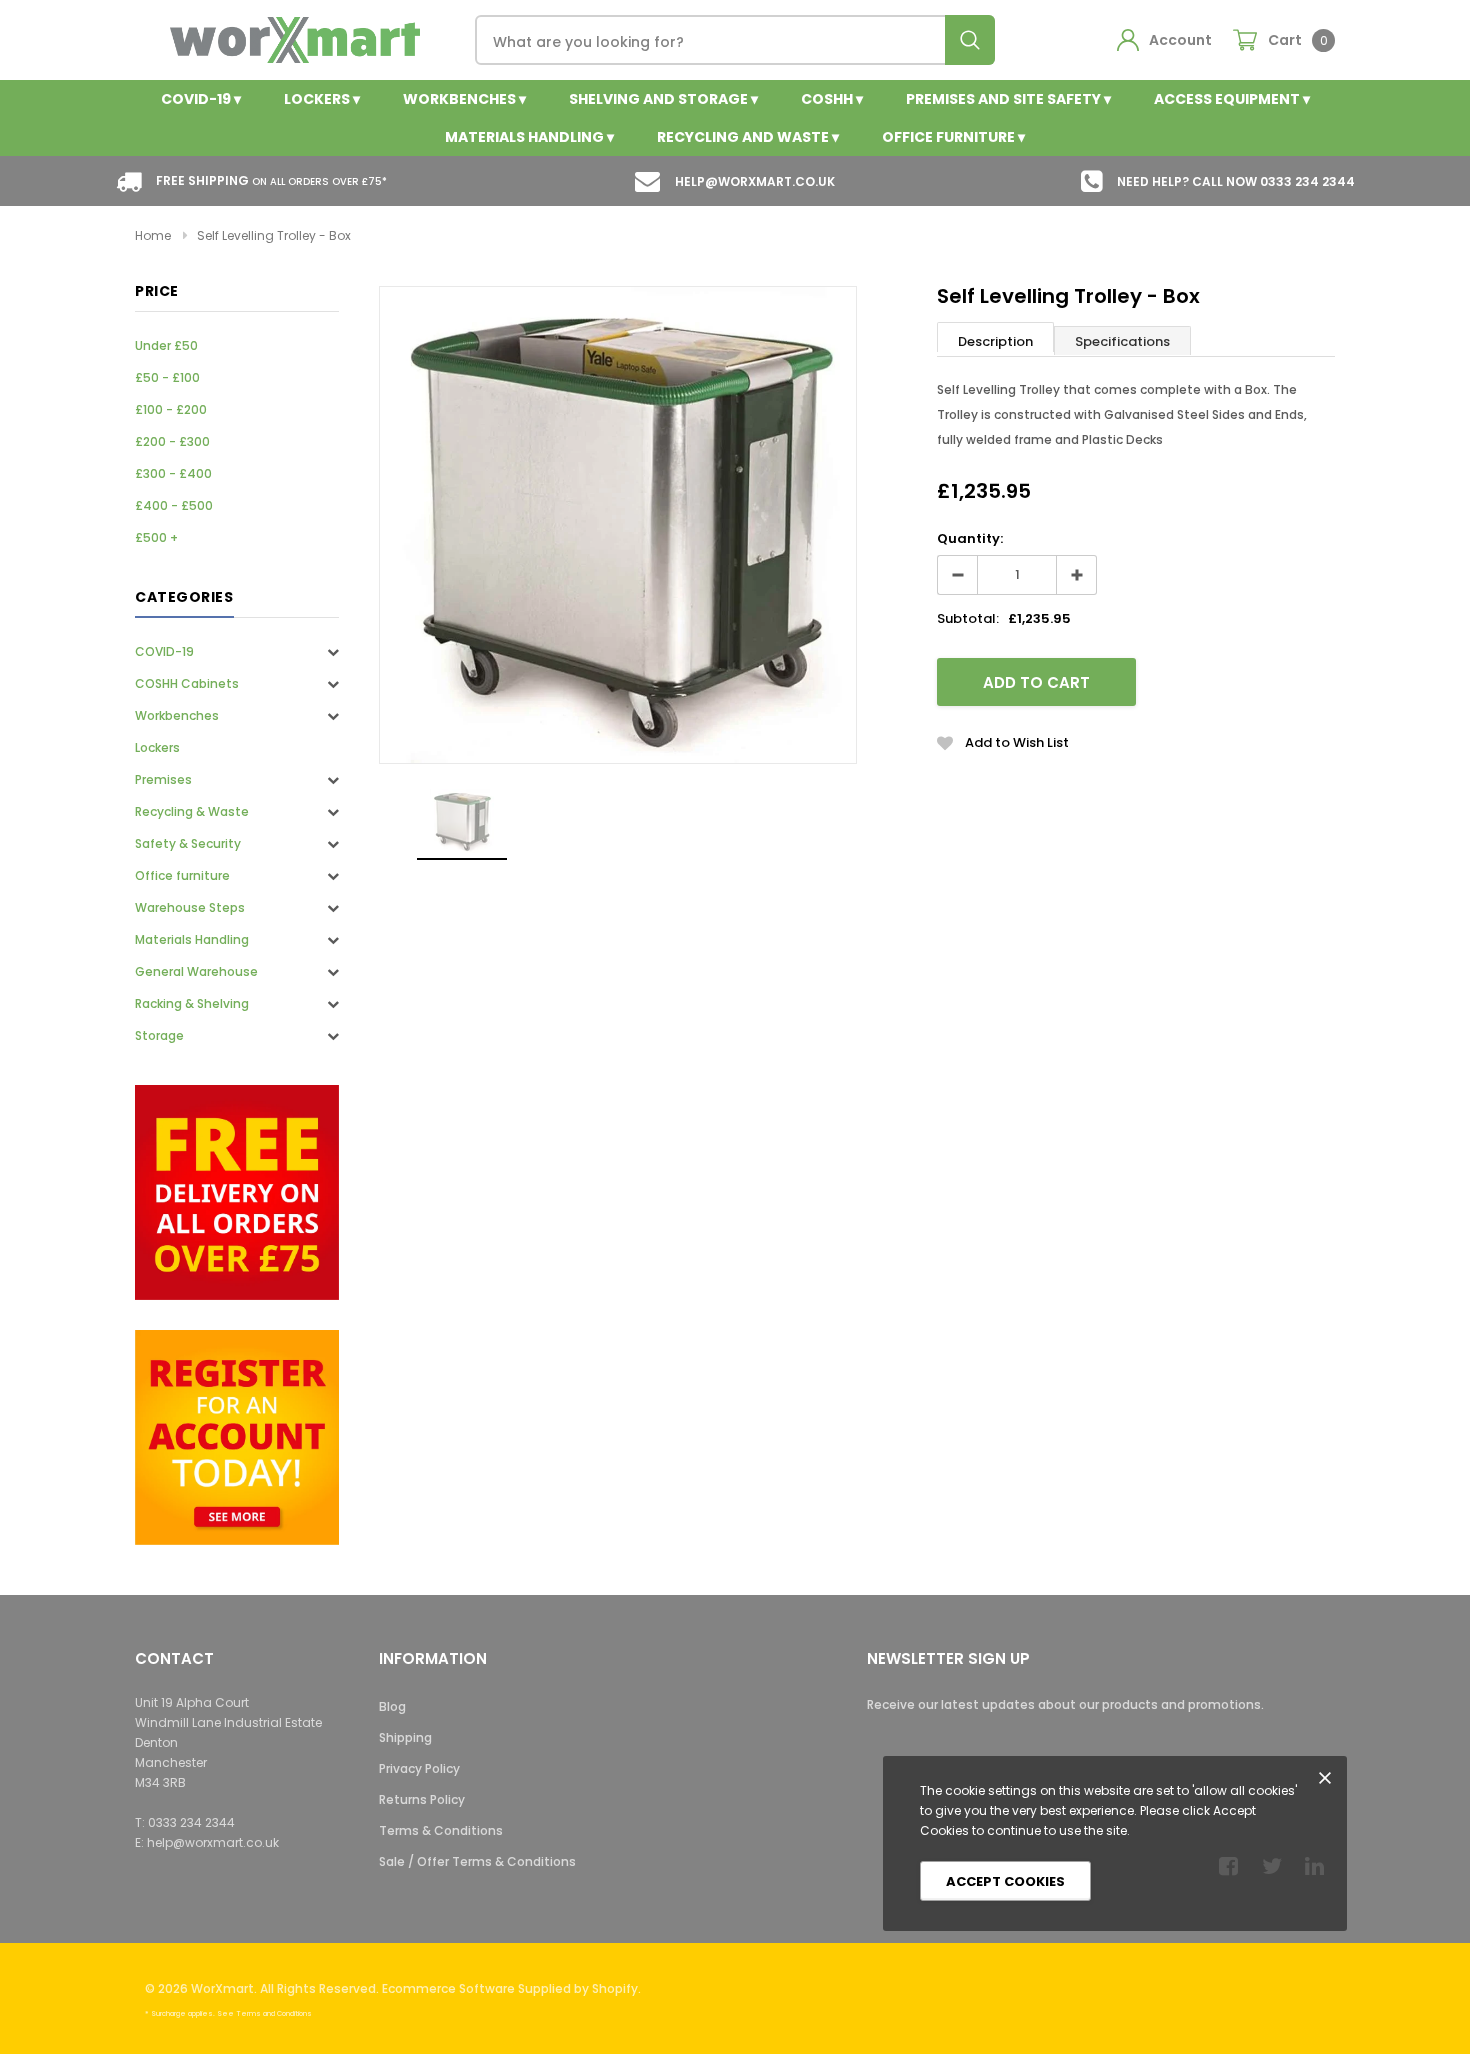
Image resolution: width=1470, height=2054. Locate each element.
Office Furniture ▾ (953, 137)
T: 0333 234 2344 (185, 1822)
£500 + (156, 537)
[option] (618, 525)
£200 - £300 (172, 441)
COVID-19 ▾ (201, 99)
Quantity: (970, 538)
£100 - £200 (171, 409)
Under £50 (166, 345)
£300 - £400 (173, 473)
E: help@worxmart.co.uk (207, 1842)
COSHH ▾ (832, 99)
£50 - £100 (167, 377)
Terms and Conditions (274, 2013)
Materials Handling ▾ (529, 137)
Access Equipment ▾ (1232, 99)
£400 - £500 (174, 505)
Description (995, 341)
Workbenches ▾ (464, 99)
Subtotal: (968, 618)
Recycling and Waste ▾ (748, 137)
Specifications (1122, 341)
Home (153, 235)
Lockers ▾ (322, 99)
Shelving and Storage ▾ (663, 99)
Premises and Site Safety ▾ (1008, 99)
